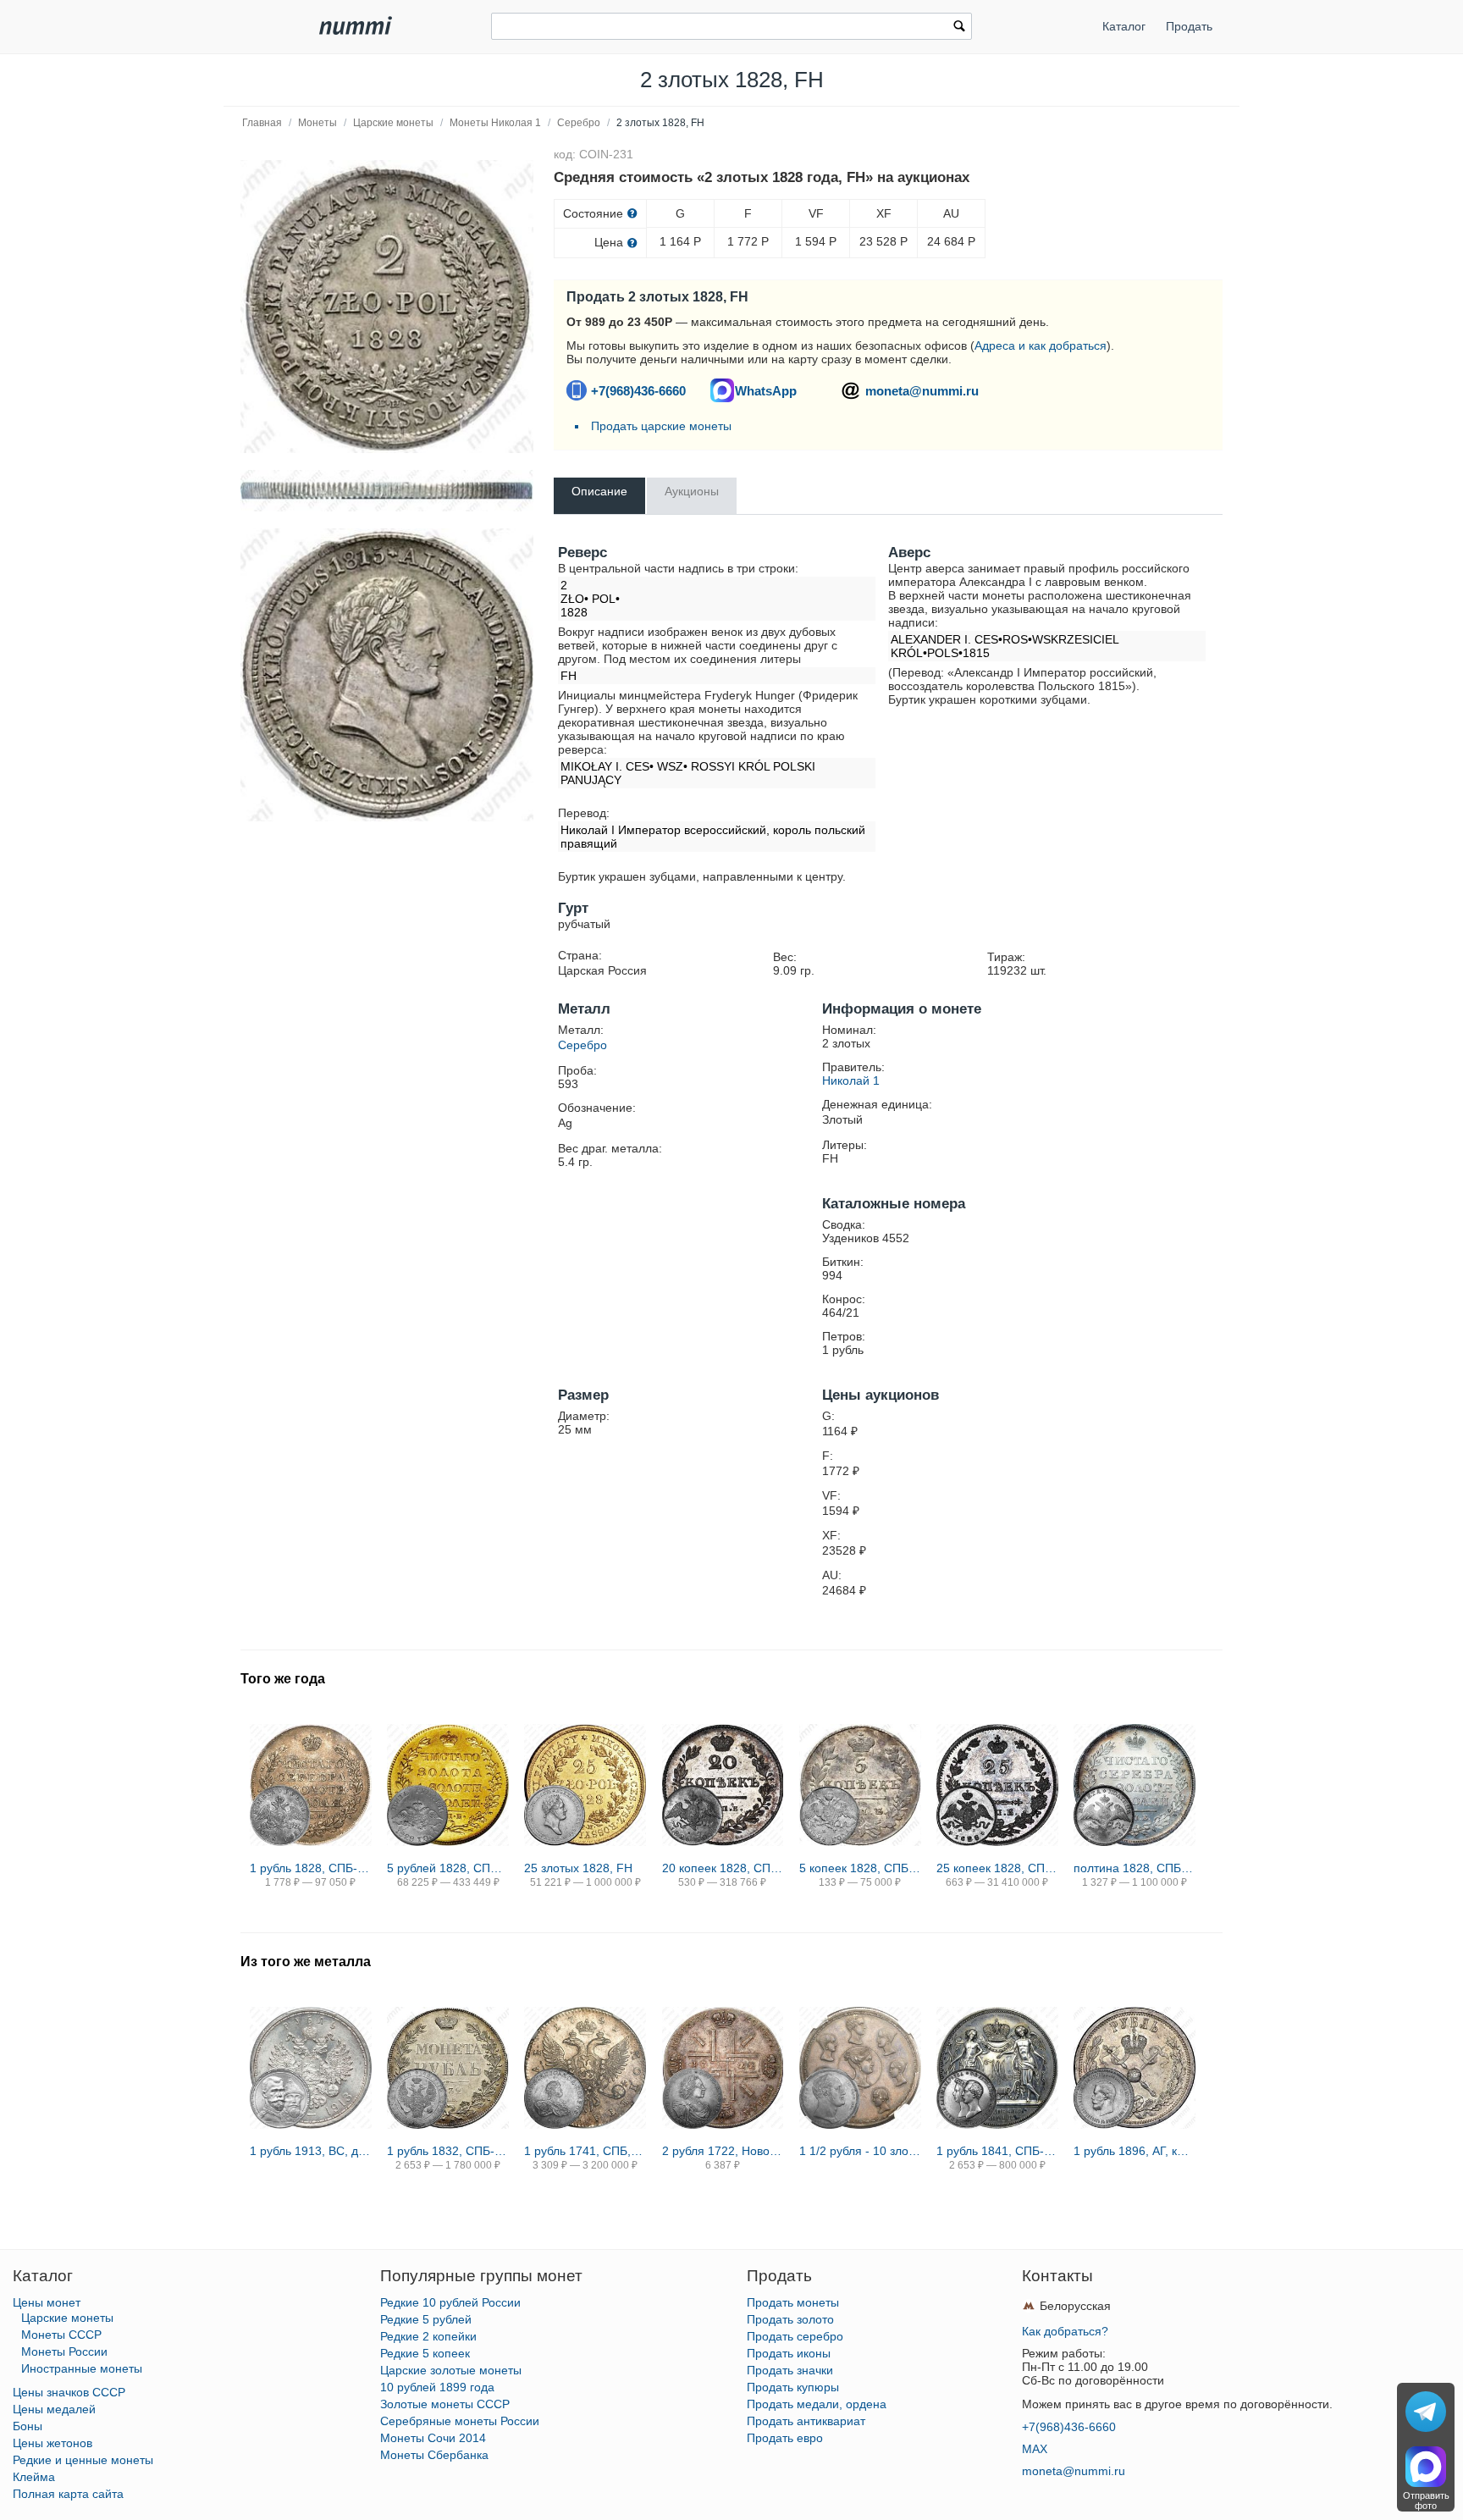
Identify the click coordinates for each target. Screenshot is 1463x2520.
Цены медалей (54, 2409)
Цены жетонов (52, 2443)
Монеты (317, 123)
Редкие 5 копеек (425, 2353)
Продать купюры (793, 2387)
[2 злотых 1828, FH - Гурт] (387, 491)
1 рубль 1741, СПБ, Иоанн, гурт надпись (585, 2151)
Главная (262, 123)
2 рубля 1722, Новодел (723, 2151)
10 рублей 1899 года (437, 2387)
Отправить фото (1426, 2501)
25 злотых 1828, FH (578, 1868)
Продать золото (790, 2319)
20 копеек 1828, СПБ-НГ (723, 1868)
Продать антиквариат (806, 2421)
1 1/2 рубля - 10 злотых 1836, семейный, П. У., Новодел (860, 2151)
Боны (28, 2426)
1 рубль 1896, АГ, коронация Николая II (1135, 2151)
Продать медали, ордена (817, 2404)
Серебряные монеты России (460, 2421)
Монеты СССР (61, 2335)
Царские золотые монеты (451, 2370)
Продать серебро (795, 2336)
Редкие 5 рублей (426, 2319)
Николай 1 (851, 1080)
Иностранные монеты (82, 2368)
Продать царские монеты (661, 426)
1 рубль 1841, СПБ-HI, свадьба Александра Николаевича (997, 2151)
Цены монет (47, 2302)
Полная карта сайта (68, 2494)
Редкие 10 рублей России (450, 2302)
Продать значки (790, 2370)
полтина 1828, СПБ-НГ (1135, 1868)
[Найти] (959, 28)
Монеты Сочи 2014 (433, 2438)
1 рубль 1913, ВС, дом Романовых (311, 2151)
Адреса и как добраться (1041, 345)
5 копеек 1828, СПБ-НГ (860, 1868)
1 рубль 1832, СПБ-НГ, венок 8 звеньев (448, 2151)
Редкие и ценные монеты (83, 2460)
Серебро (579, 123)
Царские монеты (393, 123)
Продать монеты (793, 2302)
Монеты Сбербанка (434, 2455)
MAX (1035, 2449)
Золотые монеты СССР (445, 2404)
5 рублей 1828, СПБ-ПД (448, 1868)
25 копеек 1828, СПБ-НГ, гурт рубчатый (997, 1868)
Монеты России (64, 2351)
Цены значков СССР (69, 2392)
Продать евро (785, 2438)
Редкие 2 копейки (428, 2336)
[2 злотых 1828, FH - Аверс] (387, 675)
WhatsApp (766, 391)
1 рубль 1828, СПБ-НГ (311, 1868)
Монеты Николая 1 (495, 123)
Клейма (34, 2477)
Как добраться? (1065, 2331)
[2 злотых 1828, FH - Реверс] (387, 307)
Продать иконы (789, 2353)
